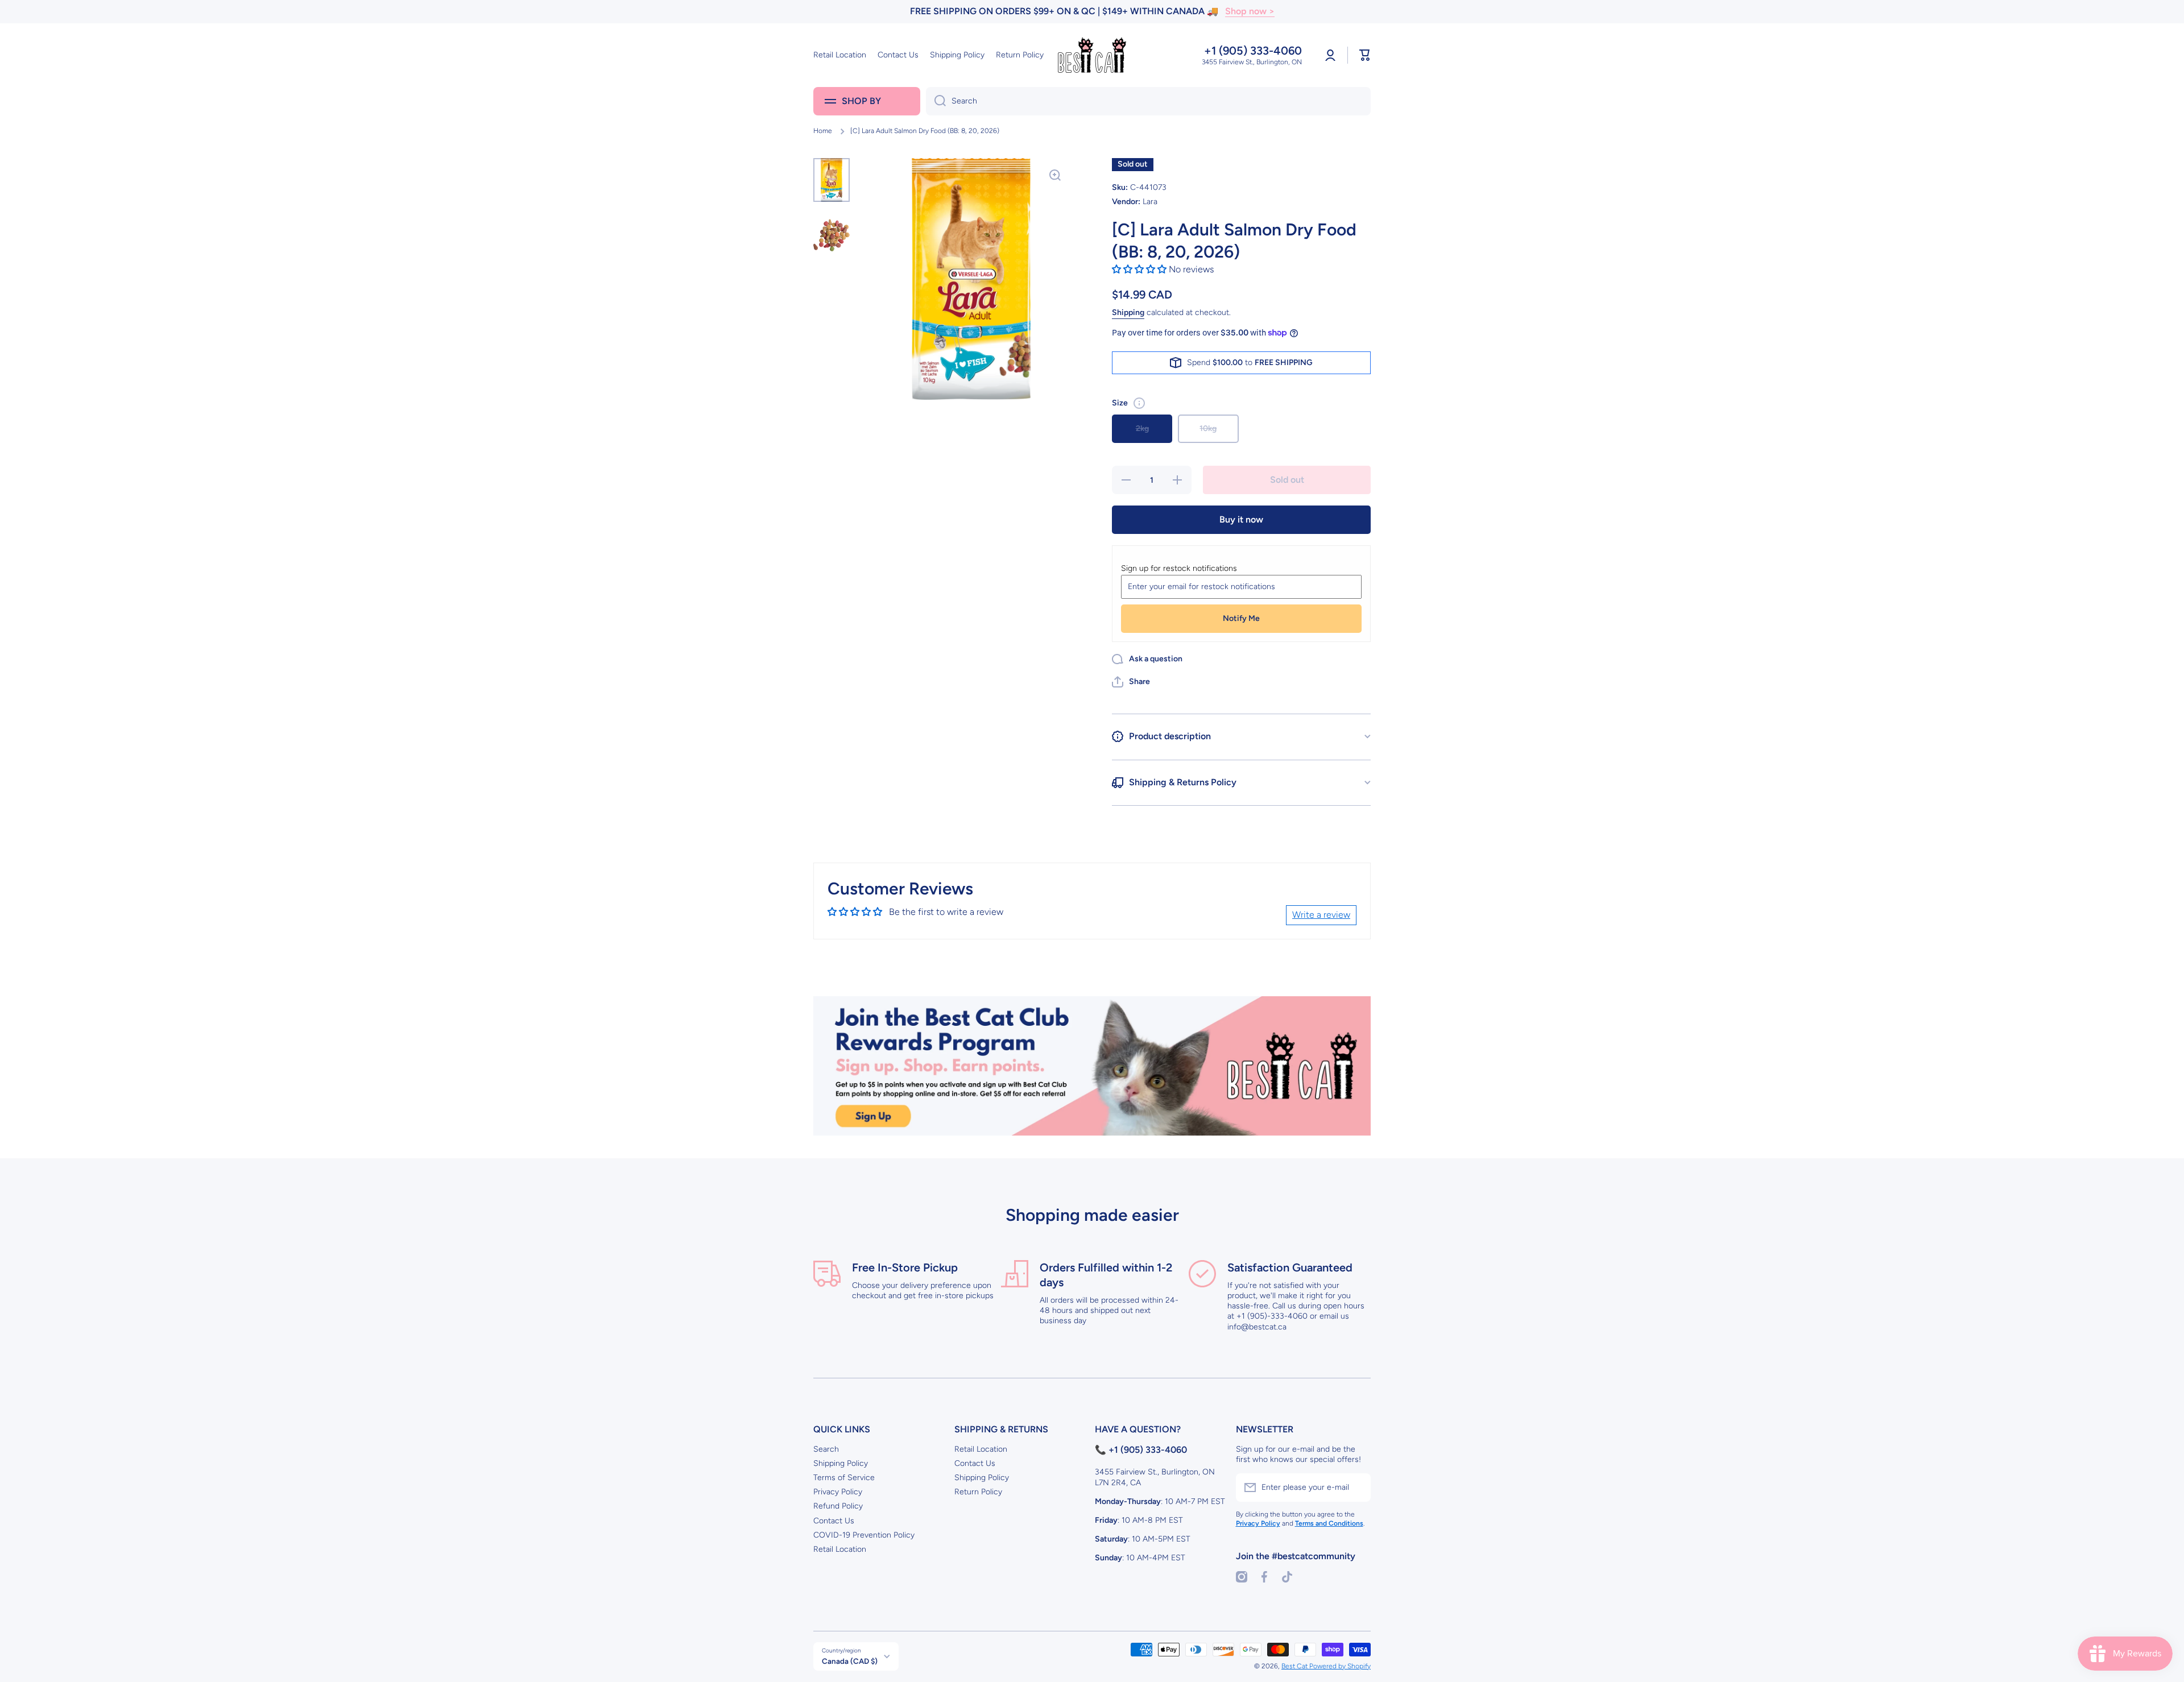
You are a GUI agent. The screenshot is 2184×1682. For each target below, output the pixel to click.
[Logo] (1092, 55)
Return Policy (978, 1492)
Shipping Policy (841, 1463)
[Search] (936, 101)
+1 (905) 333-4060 (1253, 51)
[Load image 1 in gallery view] (832, 180)
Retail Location (840, 1549)
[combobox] (1148, 101)
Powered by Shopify (1340, 1666)
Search (826, 1449)
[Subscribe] (1356, 1488)
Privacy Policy (838, 1492)
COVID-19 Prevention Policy (864, 1535)
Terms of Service (844, 1478)
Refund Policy (838, 1506)
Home (823, 131)
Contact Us (834, 1521)
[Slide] (1139, 403)
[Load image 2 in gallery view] (832, 229)
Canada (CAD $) (850, 1661)
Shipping (1128, 312)
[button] (1365, 55)
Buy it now (1241, 519)
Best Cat (1295, 1666)
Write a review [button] (1321, 915)
